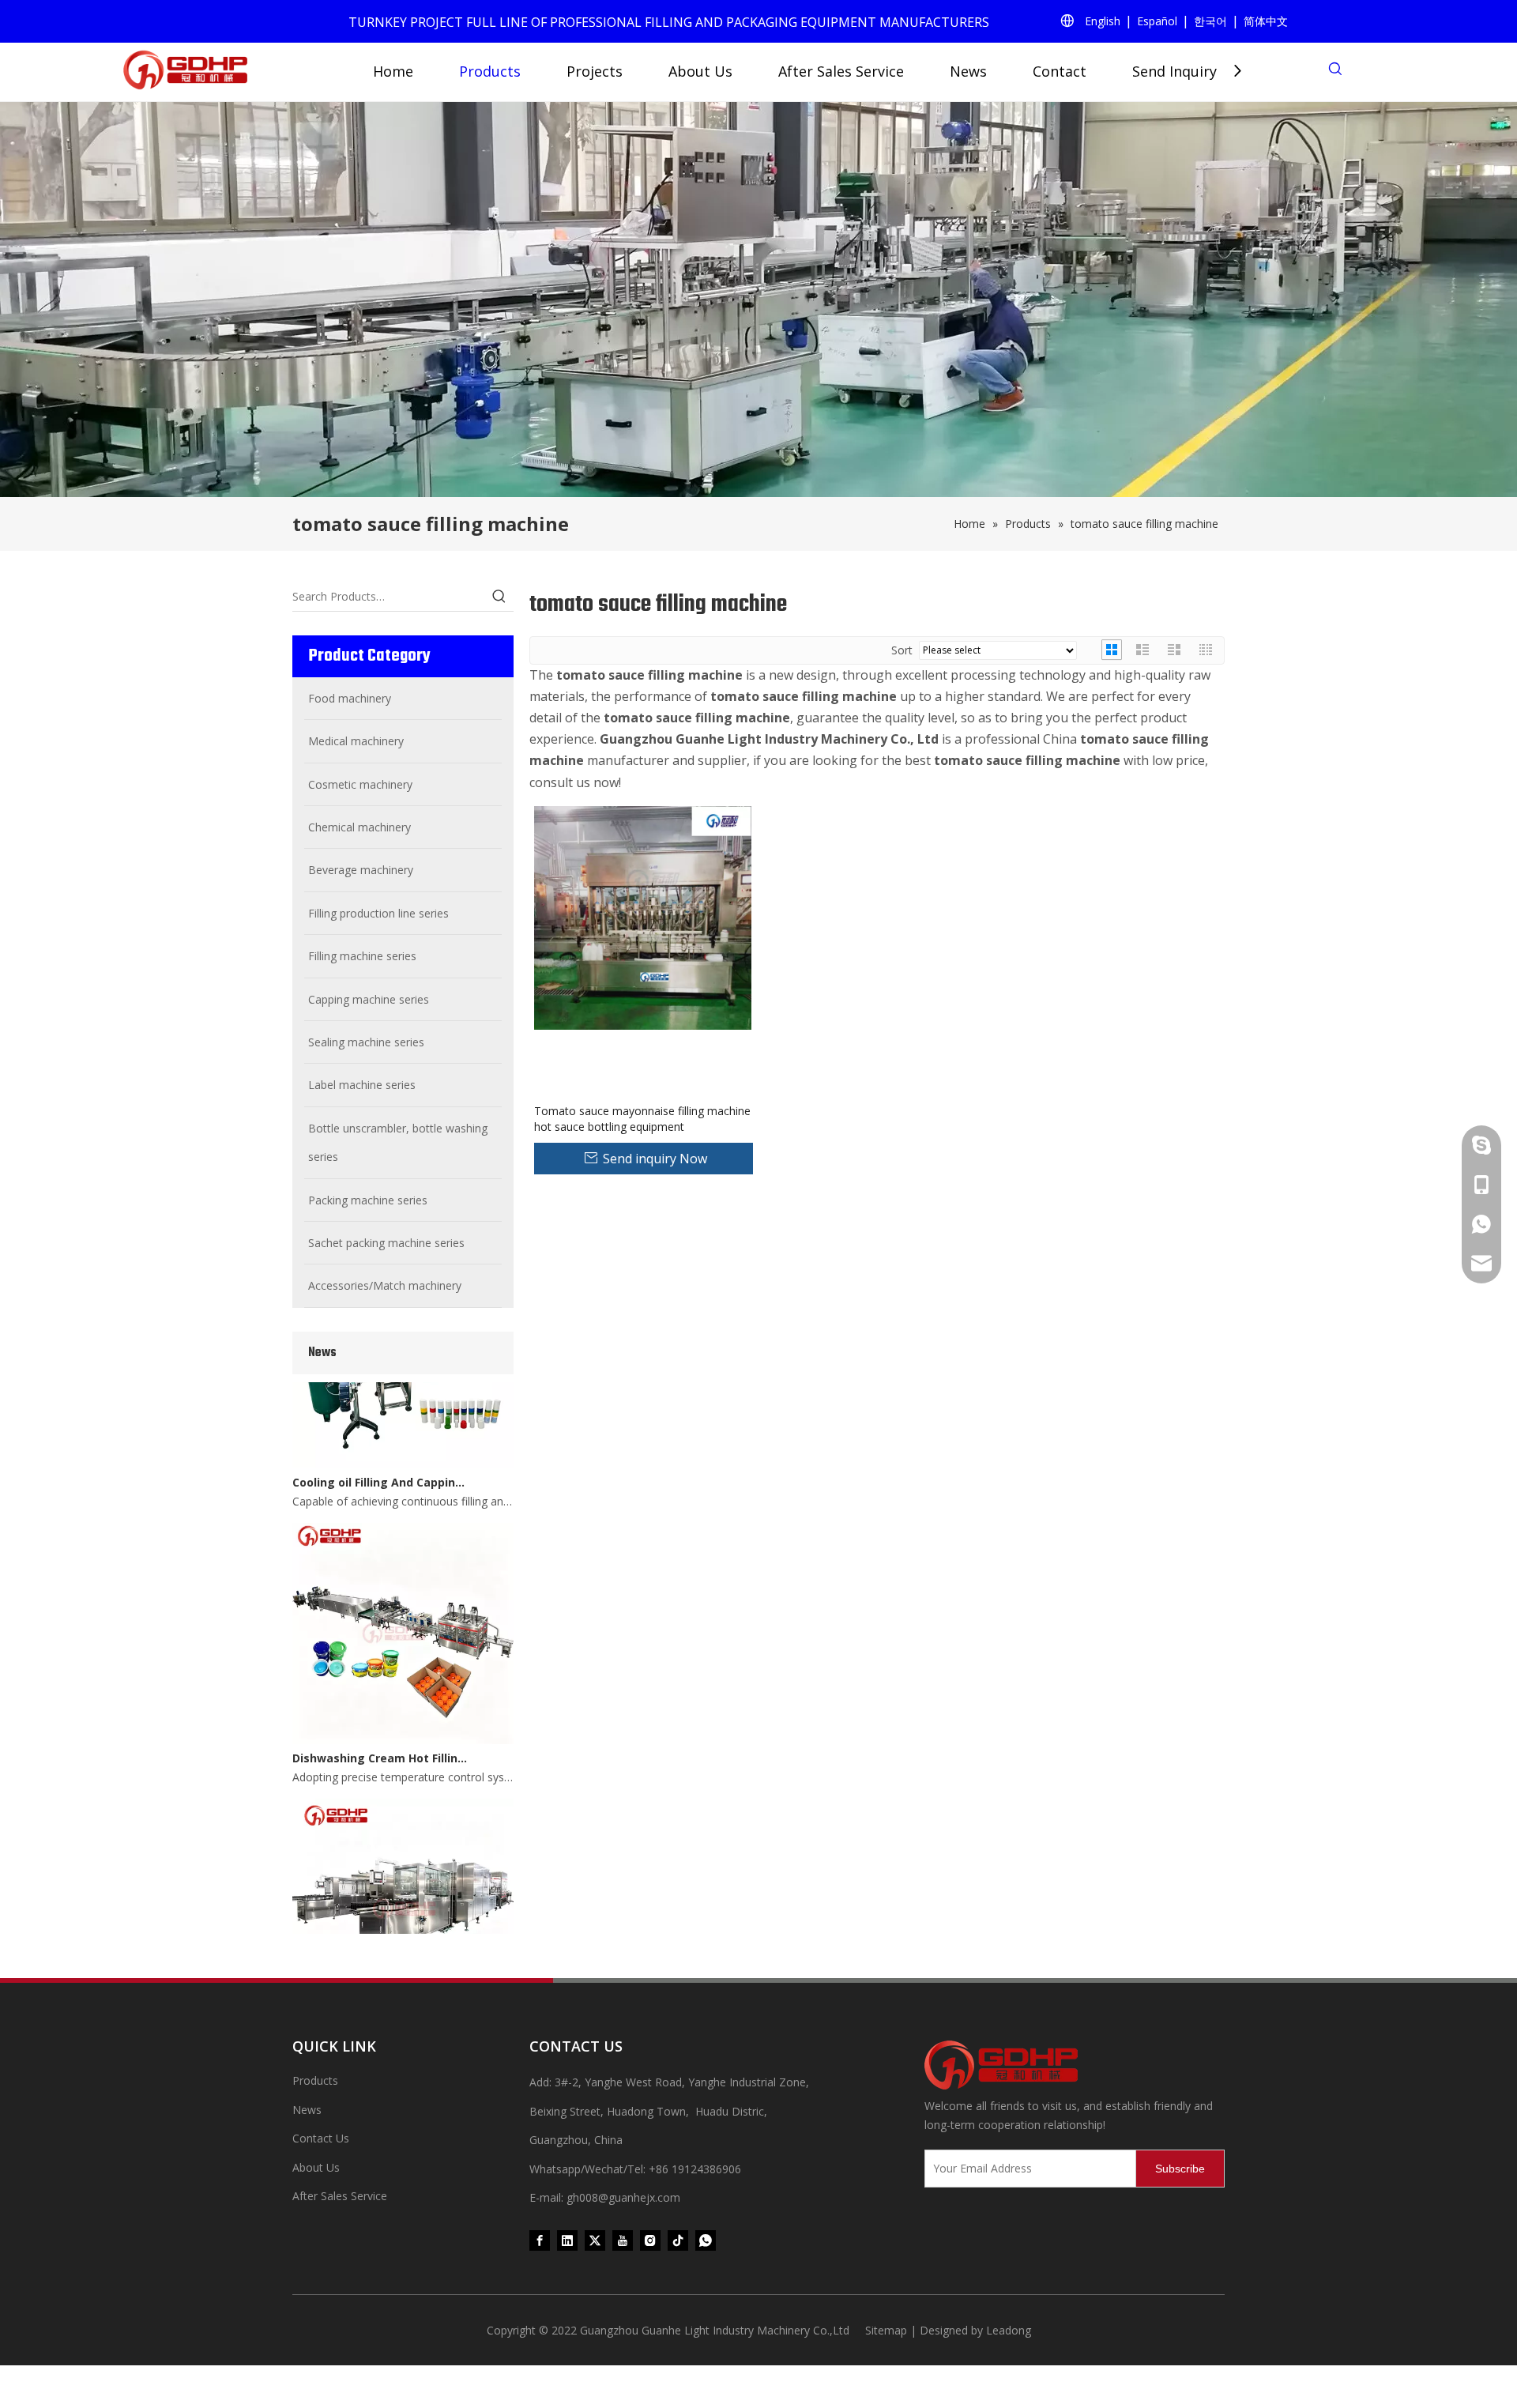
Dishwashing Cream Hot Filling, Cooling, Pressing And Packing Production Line (382, 1735)
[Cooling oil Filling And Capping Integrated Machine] (403, 1440)
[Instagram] (650, 2240)
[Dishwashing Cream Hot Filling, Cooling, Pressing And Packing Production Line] (403, 1717)
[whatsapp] (706, 2240)
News (968, 71)
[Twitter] (595, 2240)
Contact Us (321, 2138)
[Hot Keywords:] (499, 597)
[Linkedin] (567, 2240)
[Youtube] (623, 2240)
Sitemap (886, 2330)
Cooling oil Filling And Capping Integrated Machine (382, 1459)
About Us (700, 71)
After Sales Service (841, 71)
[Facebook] (540, 2240)
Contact (1060, 71)
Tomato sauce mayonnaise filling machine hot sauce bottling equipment (642, 1119)
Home (393, 71)
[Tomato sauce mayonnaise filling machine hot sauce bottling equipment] (643, 916)
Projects (595, 71)
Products (490, 71)
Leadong (1009, 2330)
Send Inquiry (1174, 71)
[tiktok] (678, 2240)
